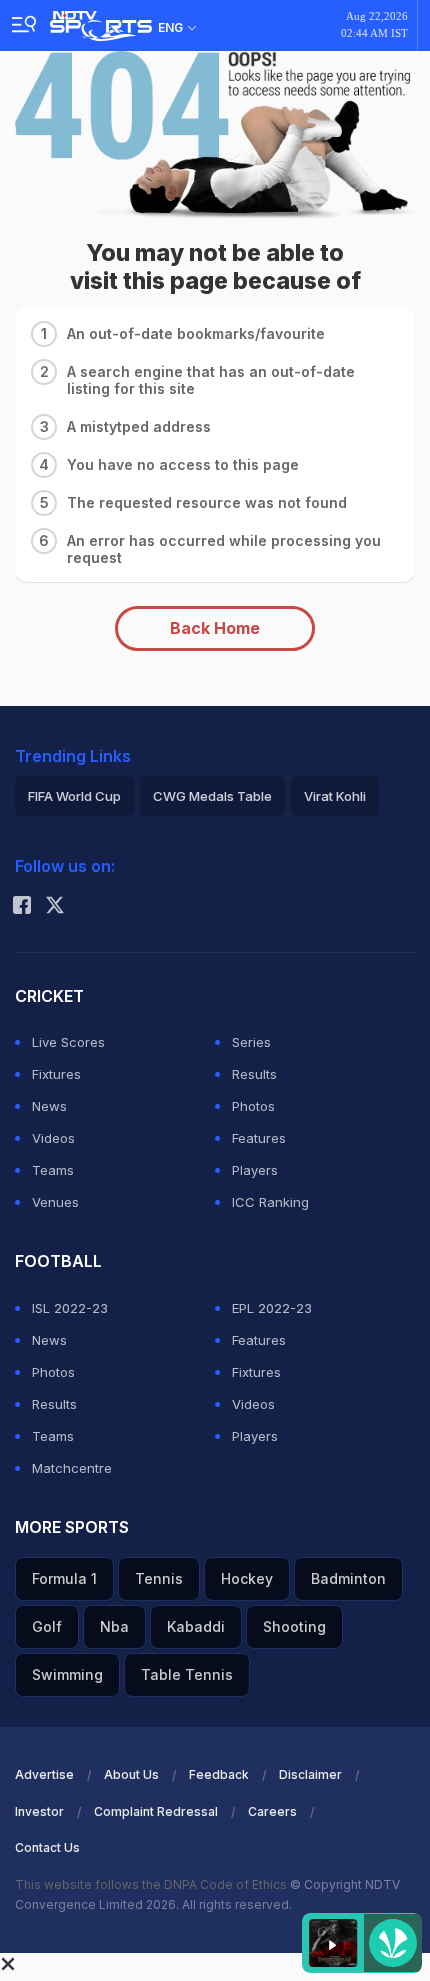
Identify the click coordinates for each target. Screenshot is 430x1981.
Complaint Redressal (156, 1811)
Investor (39, 1811)
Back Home (215, 628)
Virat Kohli (335, 796)
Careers (272, 1811)
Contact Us (47, 1847)
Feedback (219, 1774)
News (49, 1106)
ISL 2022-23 (70, 1308)
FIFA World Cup (74, 796)
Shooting (294, 1626)
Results (254, 1074)
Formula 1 (64, 1578)
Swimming (67, 1674)
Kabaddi (196, 1626)
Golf (47, 1626)
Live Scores (68, 1042)
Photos (253, 1106)
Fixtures (56, 1074)
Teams (53, 1170)
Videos (53, 1138)
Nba (114, 1626)
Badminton (348, 1578)
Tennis (159, 1578)
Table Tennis (187, 1674)
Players (255, 1170)
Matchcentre (72, 1468)
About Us (131, 1774)
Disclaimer (310, 1774)
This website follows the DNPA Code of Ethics (152, 1884)
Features (259, 1138)
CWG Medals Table (212, 796)
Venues (55, 1202)
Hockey (247, 1578)
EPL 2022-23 (272, 1308)
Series (251, 1042)
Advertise (44, 1774)
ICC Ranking (270, 1202)
